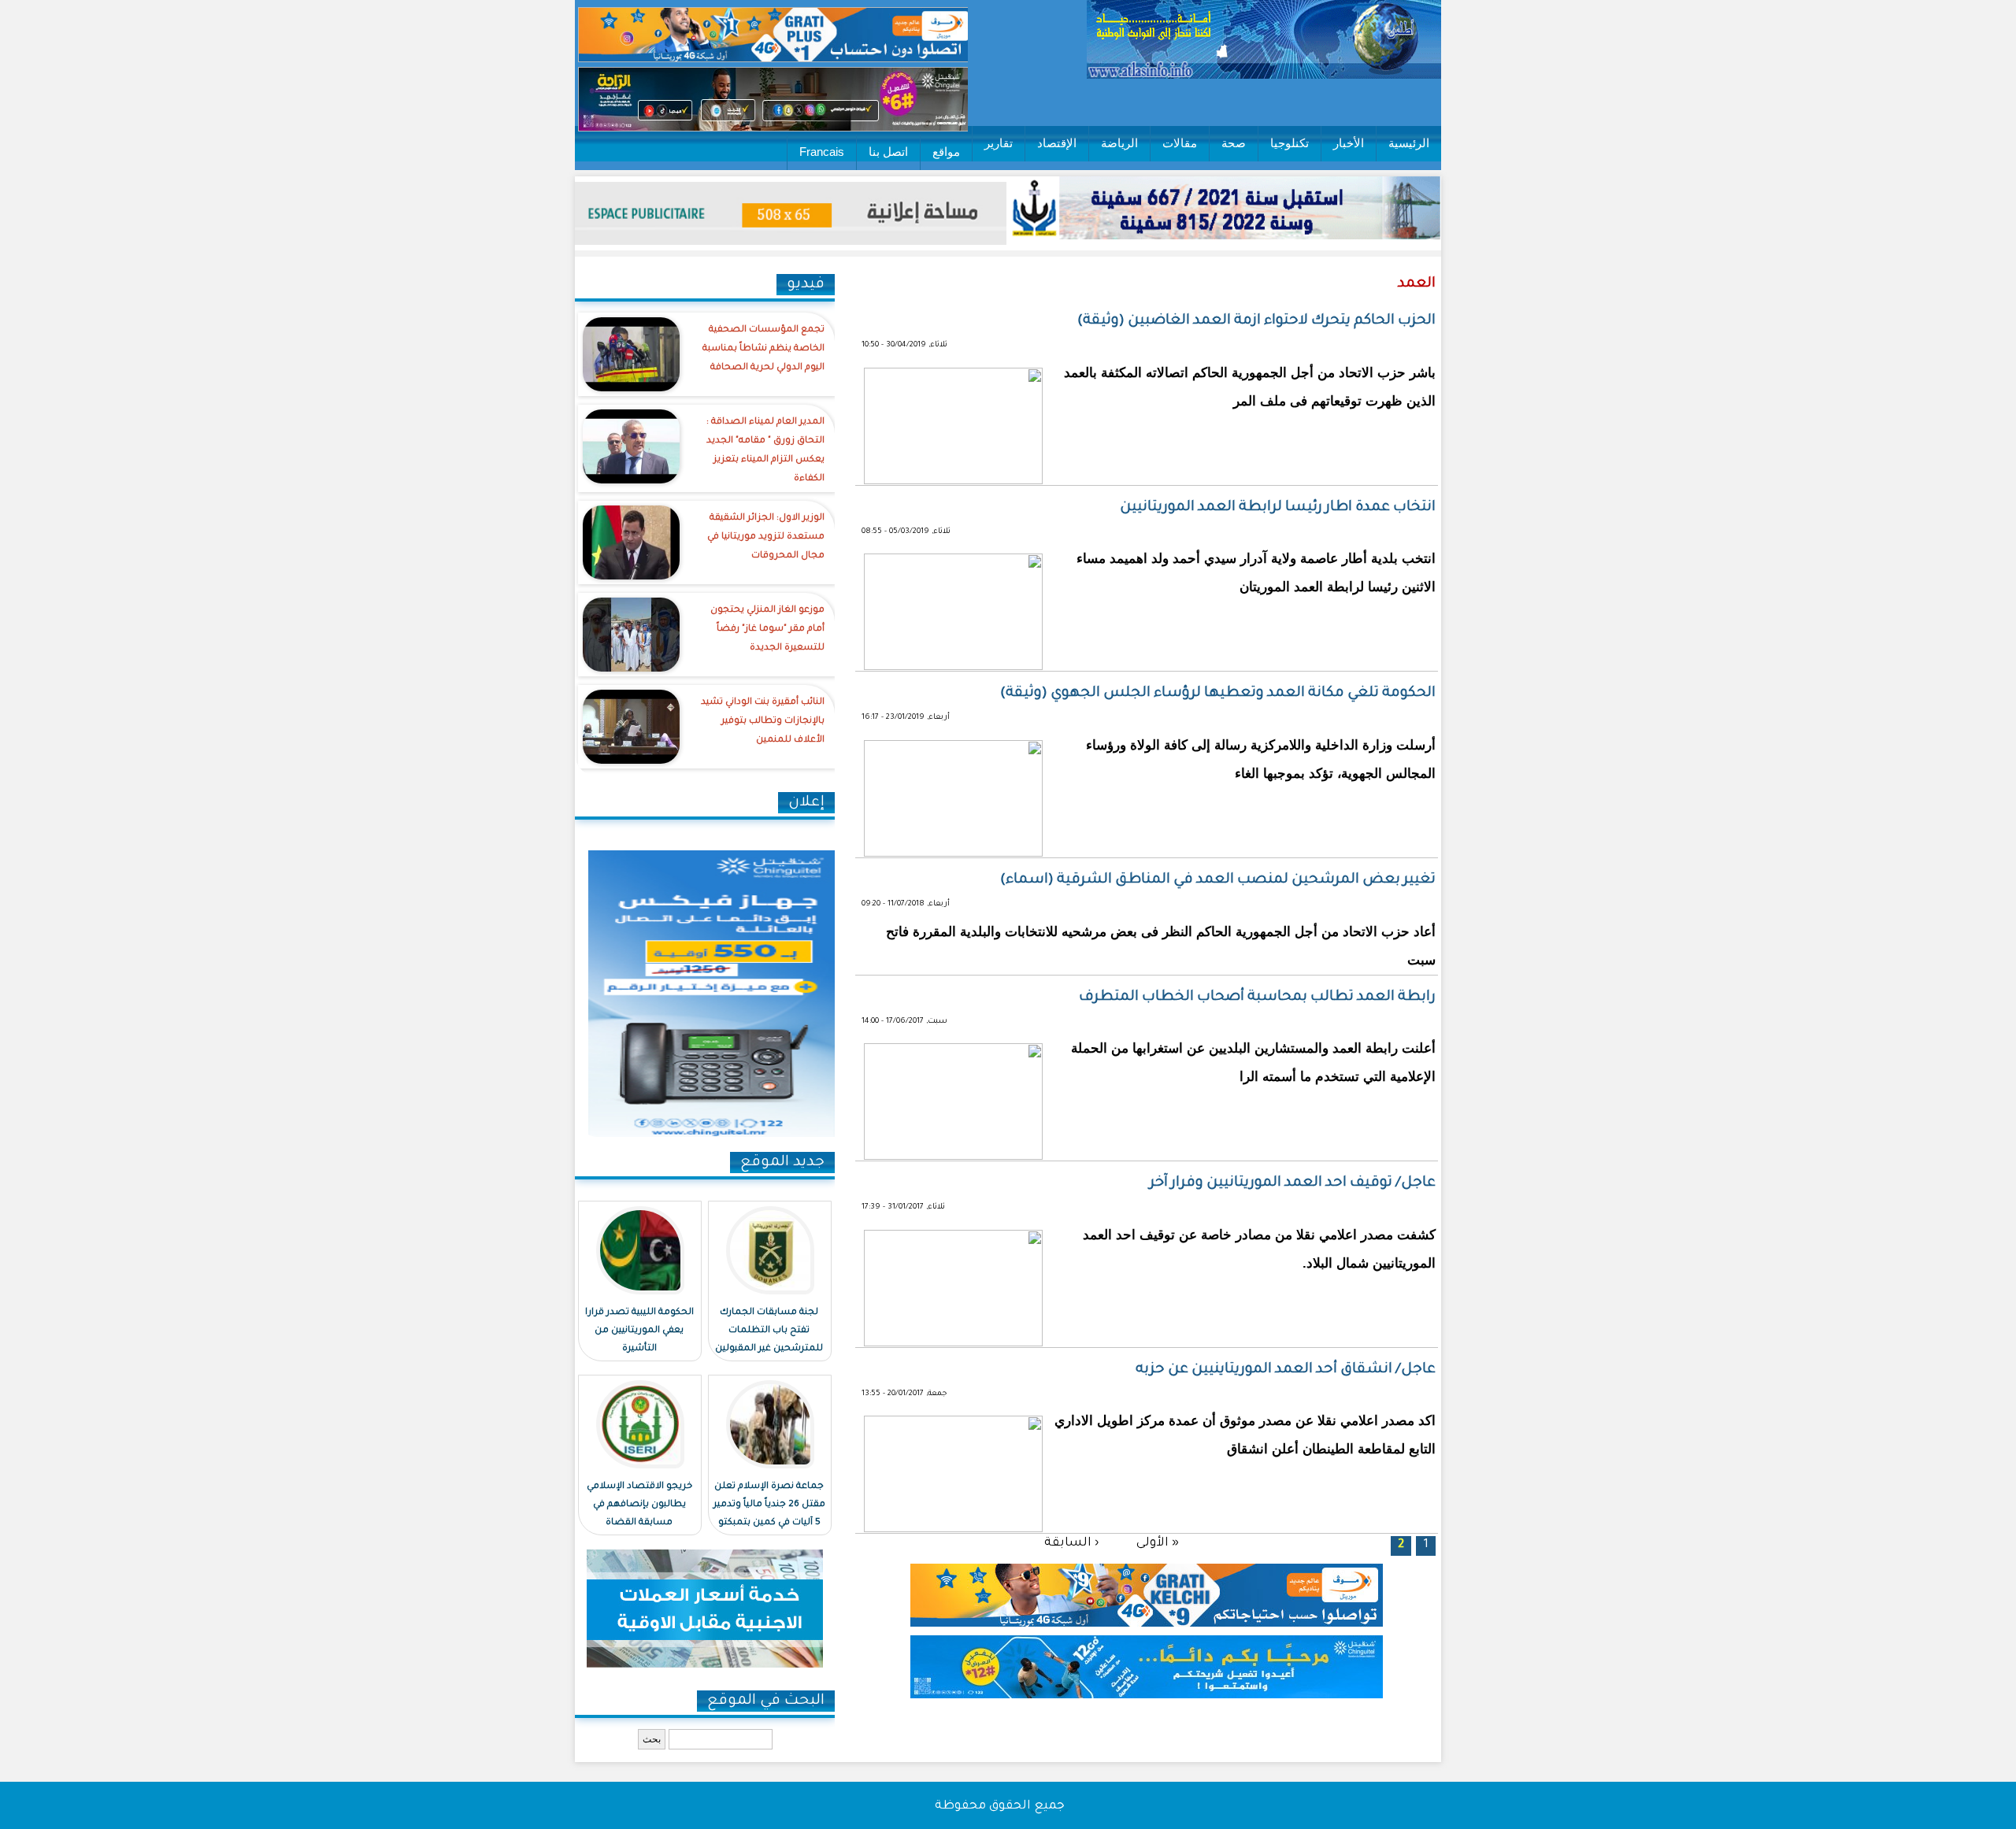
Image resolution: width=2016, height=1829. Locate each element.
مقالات (1180, 143)
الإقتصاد (1057, 143)
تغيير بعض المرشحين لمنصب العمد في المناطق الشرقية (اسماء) (1218, 880)
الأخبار (1349, 143)
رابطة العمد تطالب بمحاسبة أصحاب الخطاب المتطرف (1257, 998)
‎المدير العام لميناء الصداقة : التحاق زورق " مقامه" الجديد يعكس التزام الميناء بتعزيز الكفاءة (765, 451)
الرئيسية (1409, 143)
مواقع (946, 152)
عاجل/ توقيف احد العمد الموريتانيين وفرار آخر (1293, 1183)
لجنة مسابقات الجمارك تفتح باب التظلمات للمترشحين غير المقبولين (769, 1331)
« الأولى (1158, 1543)
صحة (1234, 143)
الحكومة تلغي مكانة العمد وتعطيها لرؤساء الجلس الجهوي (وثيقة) (1218, 694)
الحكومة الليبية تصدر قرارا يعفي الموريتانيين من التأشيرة (639, 1331)
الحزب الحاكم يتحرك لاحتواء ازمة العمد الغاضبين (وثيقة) (1256, 321)
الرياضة (1119, 143)
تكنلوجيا (1290, 143)
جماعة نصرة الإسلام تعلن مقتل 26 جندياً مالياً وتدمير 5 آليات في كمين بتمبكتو (769, 1505)
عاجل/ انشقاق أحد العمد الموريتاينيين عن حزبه (1286, 1370)
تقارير (999, 143)
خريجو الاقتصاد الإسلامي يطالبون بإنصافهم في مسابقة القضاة (639, 1505)
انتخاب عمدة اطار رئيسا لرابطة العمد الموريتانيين (1278, 508)
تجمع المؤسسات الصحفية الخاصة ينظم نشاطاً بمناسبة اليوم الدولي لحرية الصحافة (763, 349)
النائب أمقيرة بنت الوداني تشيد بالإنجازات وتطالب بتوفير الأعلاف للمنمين (763, 722)
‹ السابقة (1071, 1543)
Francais (822, 152)
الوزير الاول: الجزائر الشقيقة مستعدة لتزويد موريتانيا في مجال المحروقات (766, 537)
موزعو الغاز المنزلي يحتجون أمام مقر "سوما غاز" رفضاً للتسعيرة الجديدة (767, 629)
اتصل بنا (888, 152)
